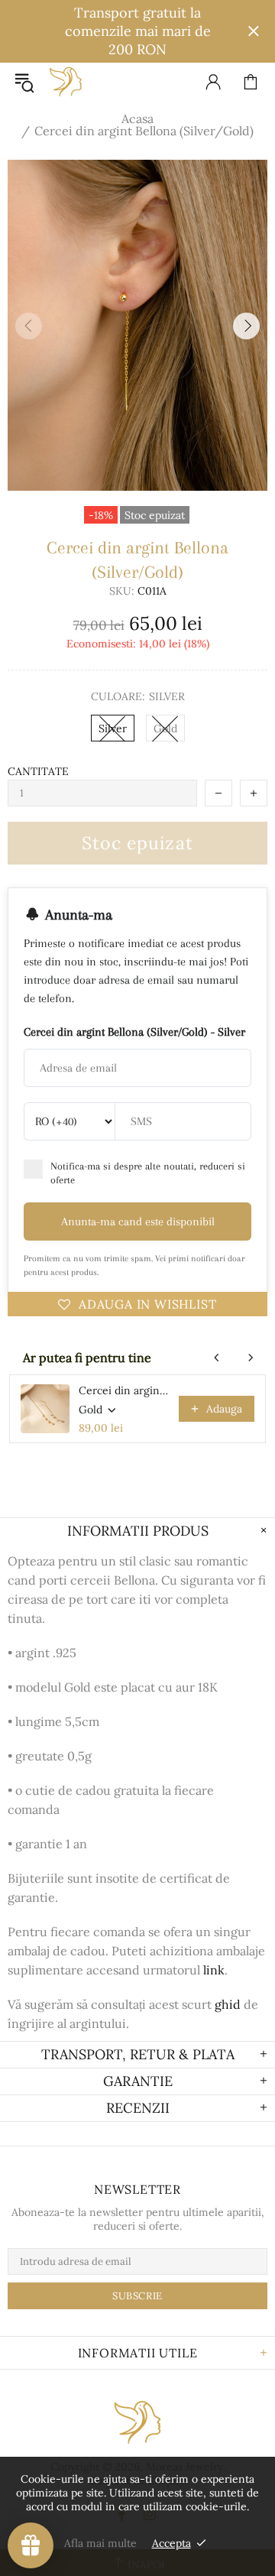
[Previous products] (217, 1358)
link (214, 1970)
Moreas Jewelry (66, 82)
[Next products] (251, 1358)
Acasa (137, 118)
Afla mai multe (100, 2543)
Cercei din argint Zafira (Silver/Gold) (124, 1390)
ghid (228, 2004)
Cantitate (38, 771)
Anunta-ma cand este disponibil (138, 1221)
